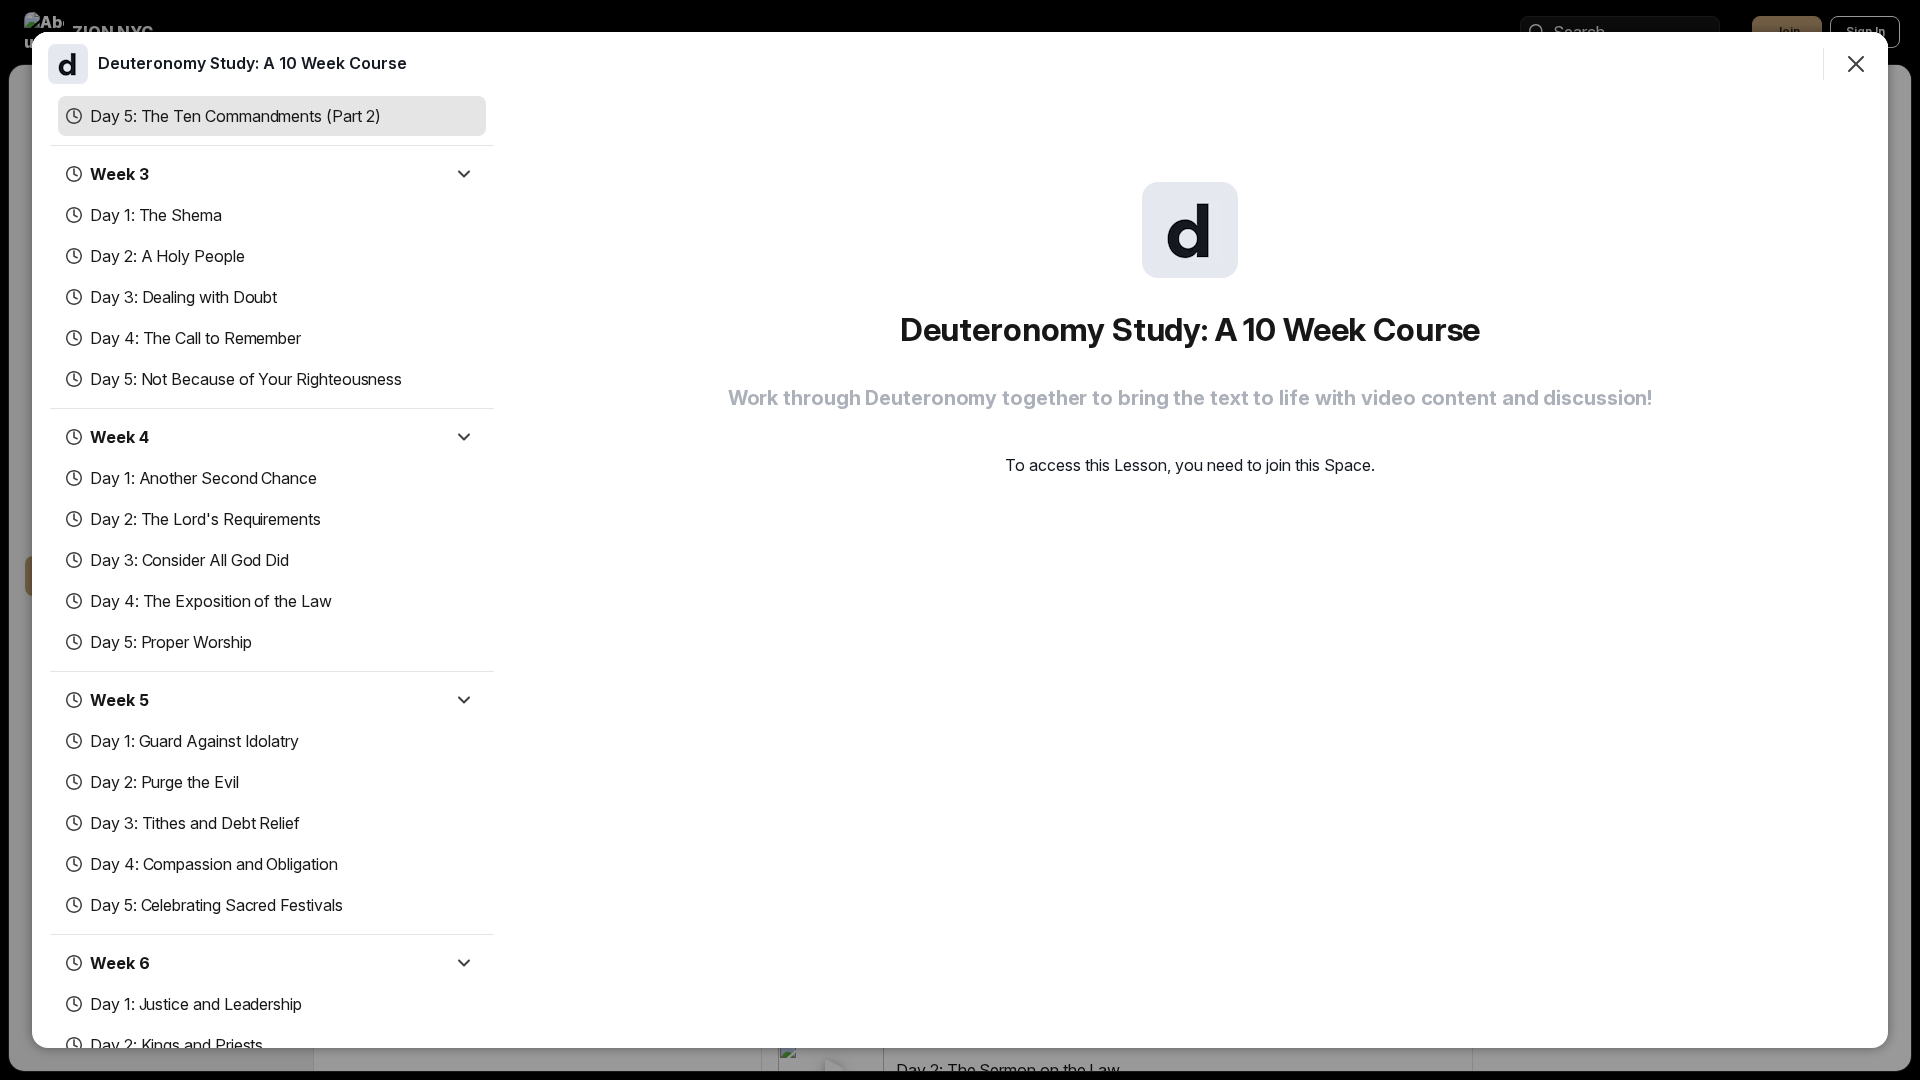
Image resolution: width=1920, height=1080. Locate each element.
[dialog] (960, 540)
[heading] (252, 63)
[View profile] (68, 64)
